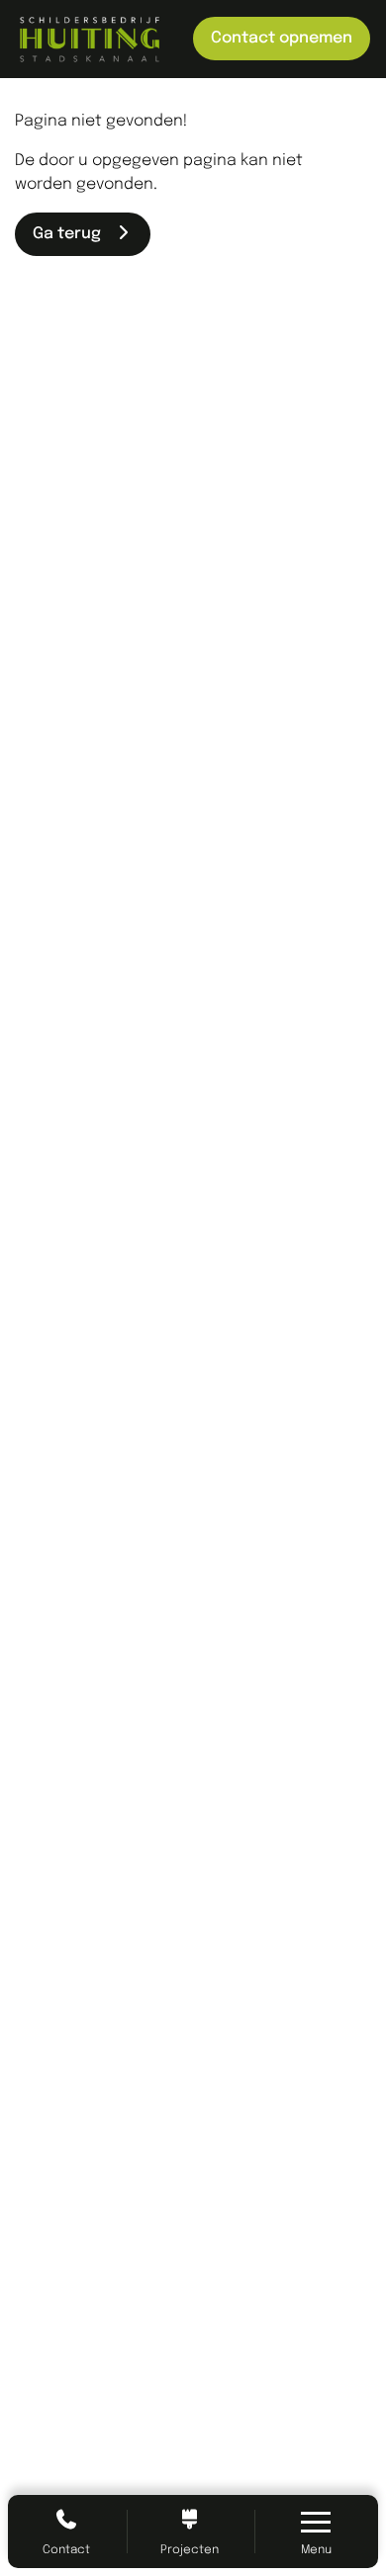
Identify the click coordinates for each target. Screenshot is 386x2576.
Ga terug (73, 234)
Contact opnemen (282, 38)
